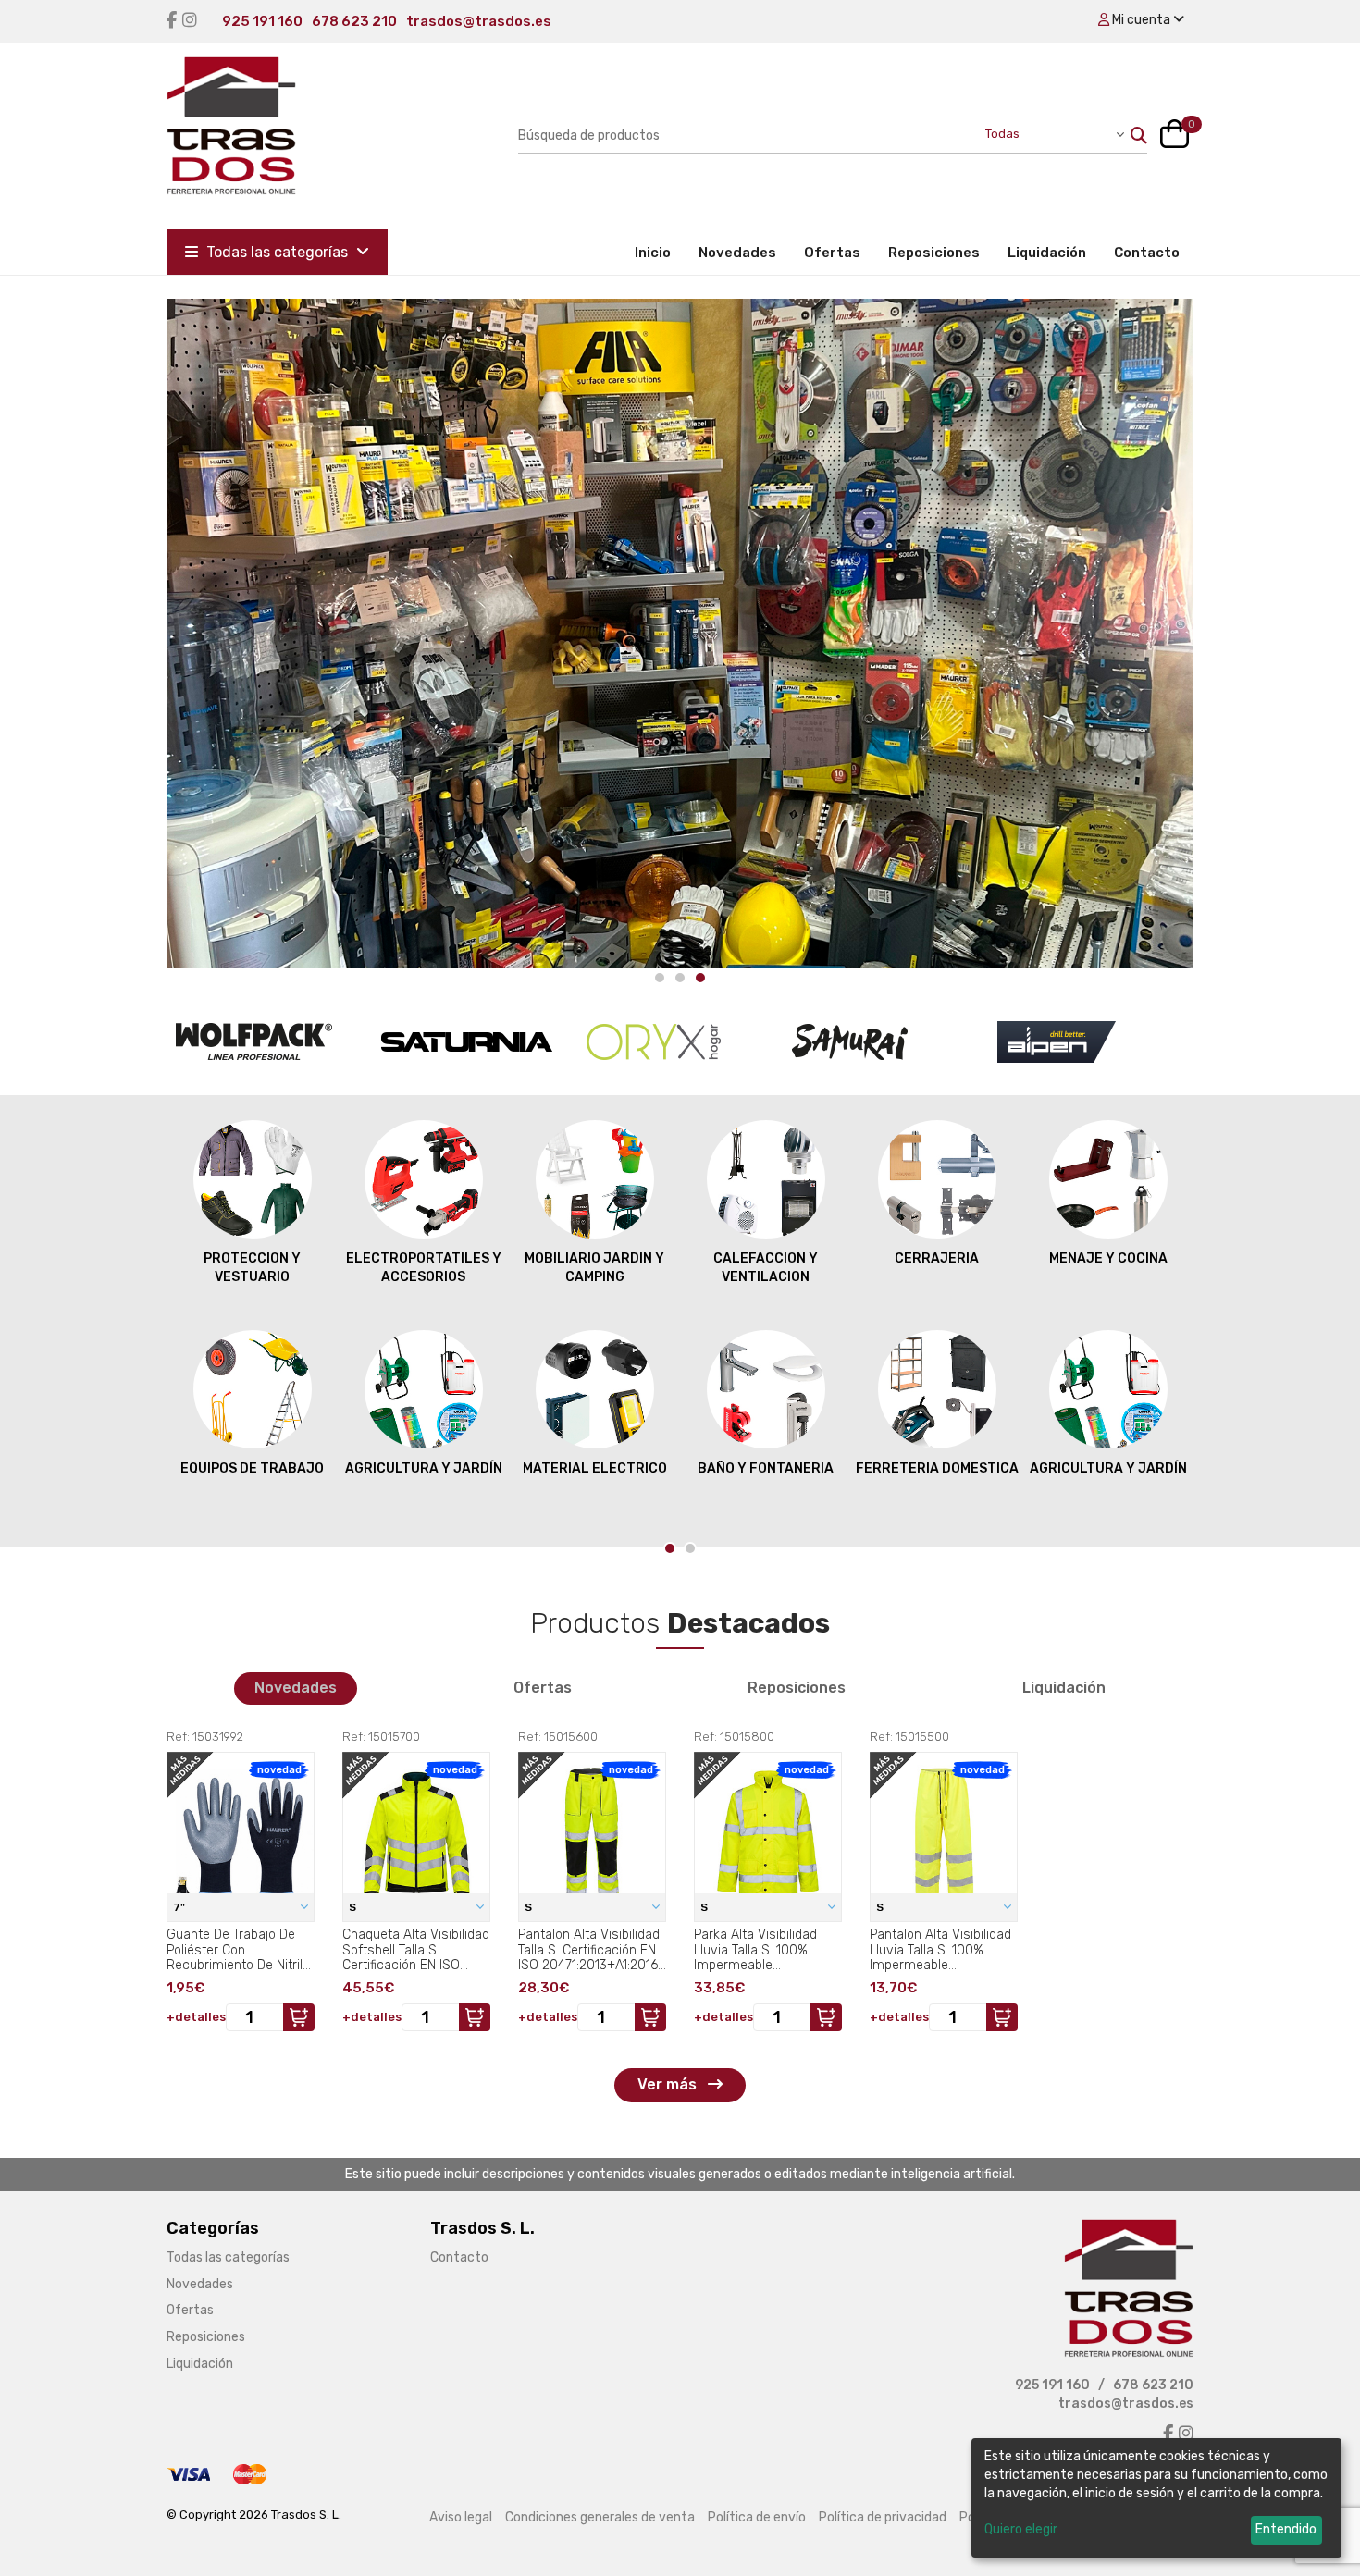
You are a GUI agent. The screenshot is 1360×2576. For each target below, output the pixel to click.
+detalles (196, 2017)
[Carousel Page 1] (660, 978)
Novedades (737, 253)
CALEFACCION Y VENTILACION (766, 1268)
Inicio (660, 252)
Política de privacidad (883, 2517)
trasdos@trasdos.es (479, 21)
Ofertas (832, 253)
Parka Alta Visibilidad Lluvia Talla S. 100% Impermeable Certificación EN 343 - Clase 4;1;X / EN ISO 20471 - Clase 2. (759, 1950)
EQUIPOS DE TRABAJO (252, 1468)
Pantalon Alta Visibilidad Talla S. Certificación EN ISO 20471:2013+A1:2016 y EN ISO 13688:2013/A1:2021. (589, 1950)
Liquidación (1047, 253)
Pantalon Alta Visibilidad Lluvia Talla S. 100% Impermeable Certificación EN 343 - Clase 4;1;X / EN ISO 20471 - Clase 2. (940, 1950)
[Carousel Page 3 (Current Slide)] (700, 978)
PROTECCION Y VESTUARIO (252, 1268)
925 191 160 (262, 21)
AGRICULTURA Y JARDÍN (424, 1468)
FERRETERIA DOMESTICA (937, 1468)
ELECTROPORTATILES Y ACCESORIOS (424, 1268)
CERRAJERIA (937, 1258)
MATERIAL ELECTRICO (595, 1468)
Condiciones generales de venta (600, 2517)
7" (180, 1907)
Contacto (1147, 253)
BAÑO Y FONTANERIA (766, 1468)
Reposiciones (934, 253)
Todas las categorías (277, 252)
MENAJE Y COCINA (1108, 1258)
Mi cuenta (1141, 20)
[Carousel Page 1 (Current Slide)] (670, 1548)
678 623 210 (354, 21)
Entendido (1286, 2529)
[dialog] (1156, 2498)
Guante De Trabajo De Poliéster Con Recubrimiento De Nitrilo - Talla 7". (238, 1950)
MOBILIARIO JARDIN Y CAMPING (594, 1268)
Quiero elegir (1021, 2529)
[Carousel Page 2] (680, 978)
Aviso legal (461, 2517)
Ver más (669, 2084)
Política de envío (757, 2517)
